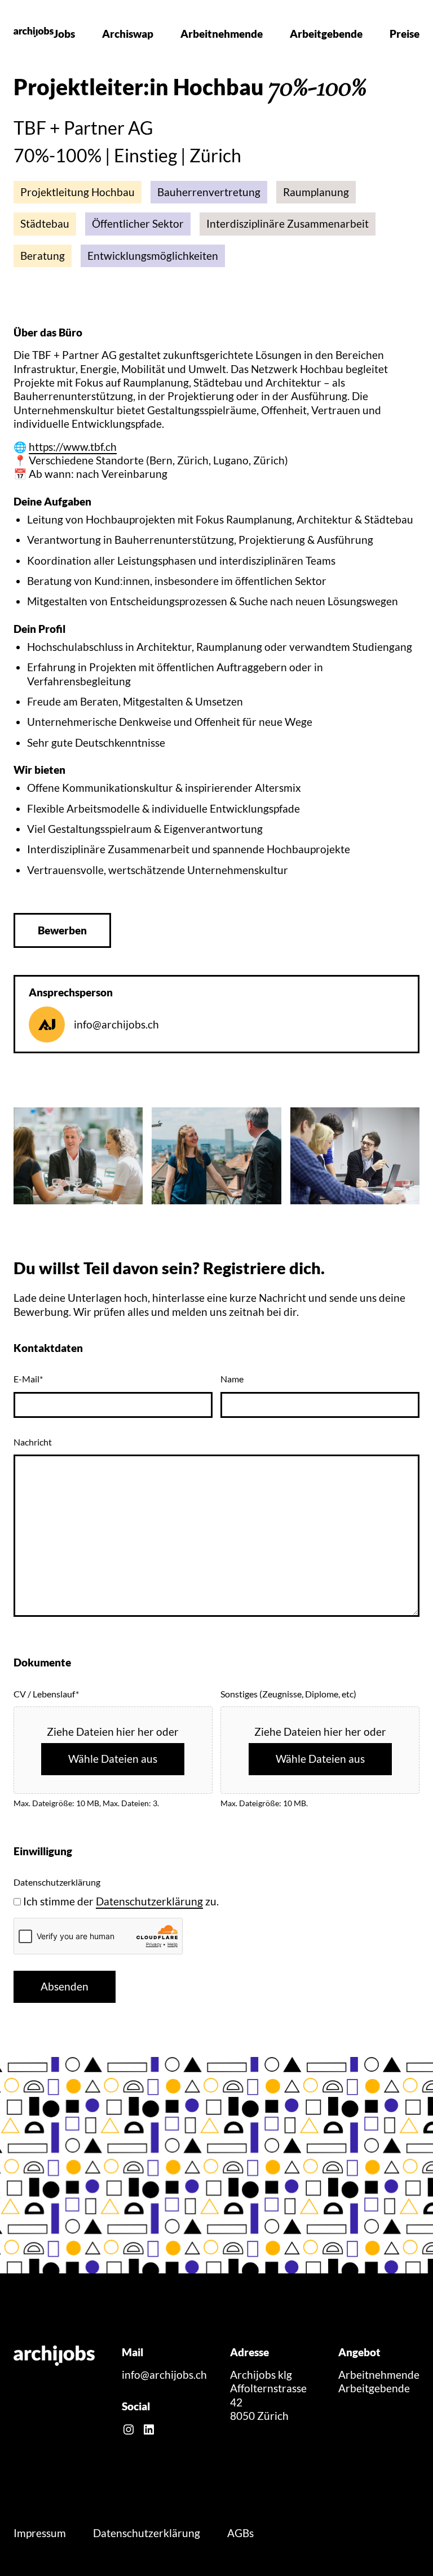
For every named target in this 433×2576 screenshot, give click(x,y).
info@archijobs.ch (116, 1025)
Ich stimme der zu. (121, 1901)
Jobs (64, 34)
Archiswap (128, 34)
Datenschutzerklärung (149, 1901)
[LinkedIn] (149, 2429)
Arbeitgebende (326, 34)
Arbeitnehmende (222, 34)
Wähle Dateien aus (113, 1759)
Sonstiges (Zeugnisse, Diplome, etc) (288, 1694)
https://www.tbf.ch (73, 447)
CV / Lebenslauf (46, 1694)
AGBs (240, 2533)
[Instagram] (129, 2429)
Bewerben (62, 930)
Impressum (40, 2533)
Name (232, 1379)
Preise (405, 34)
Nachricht (33, 1442)
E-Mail (28, 1379)
